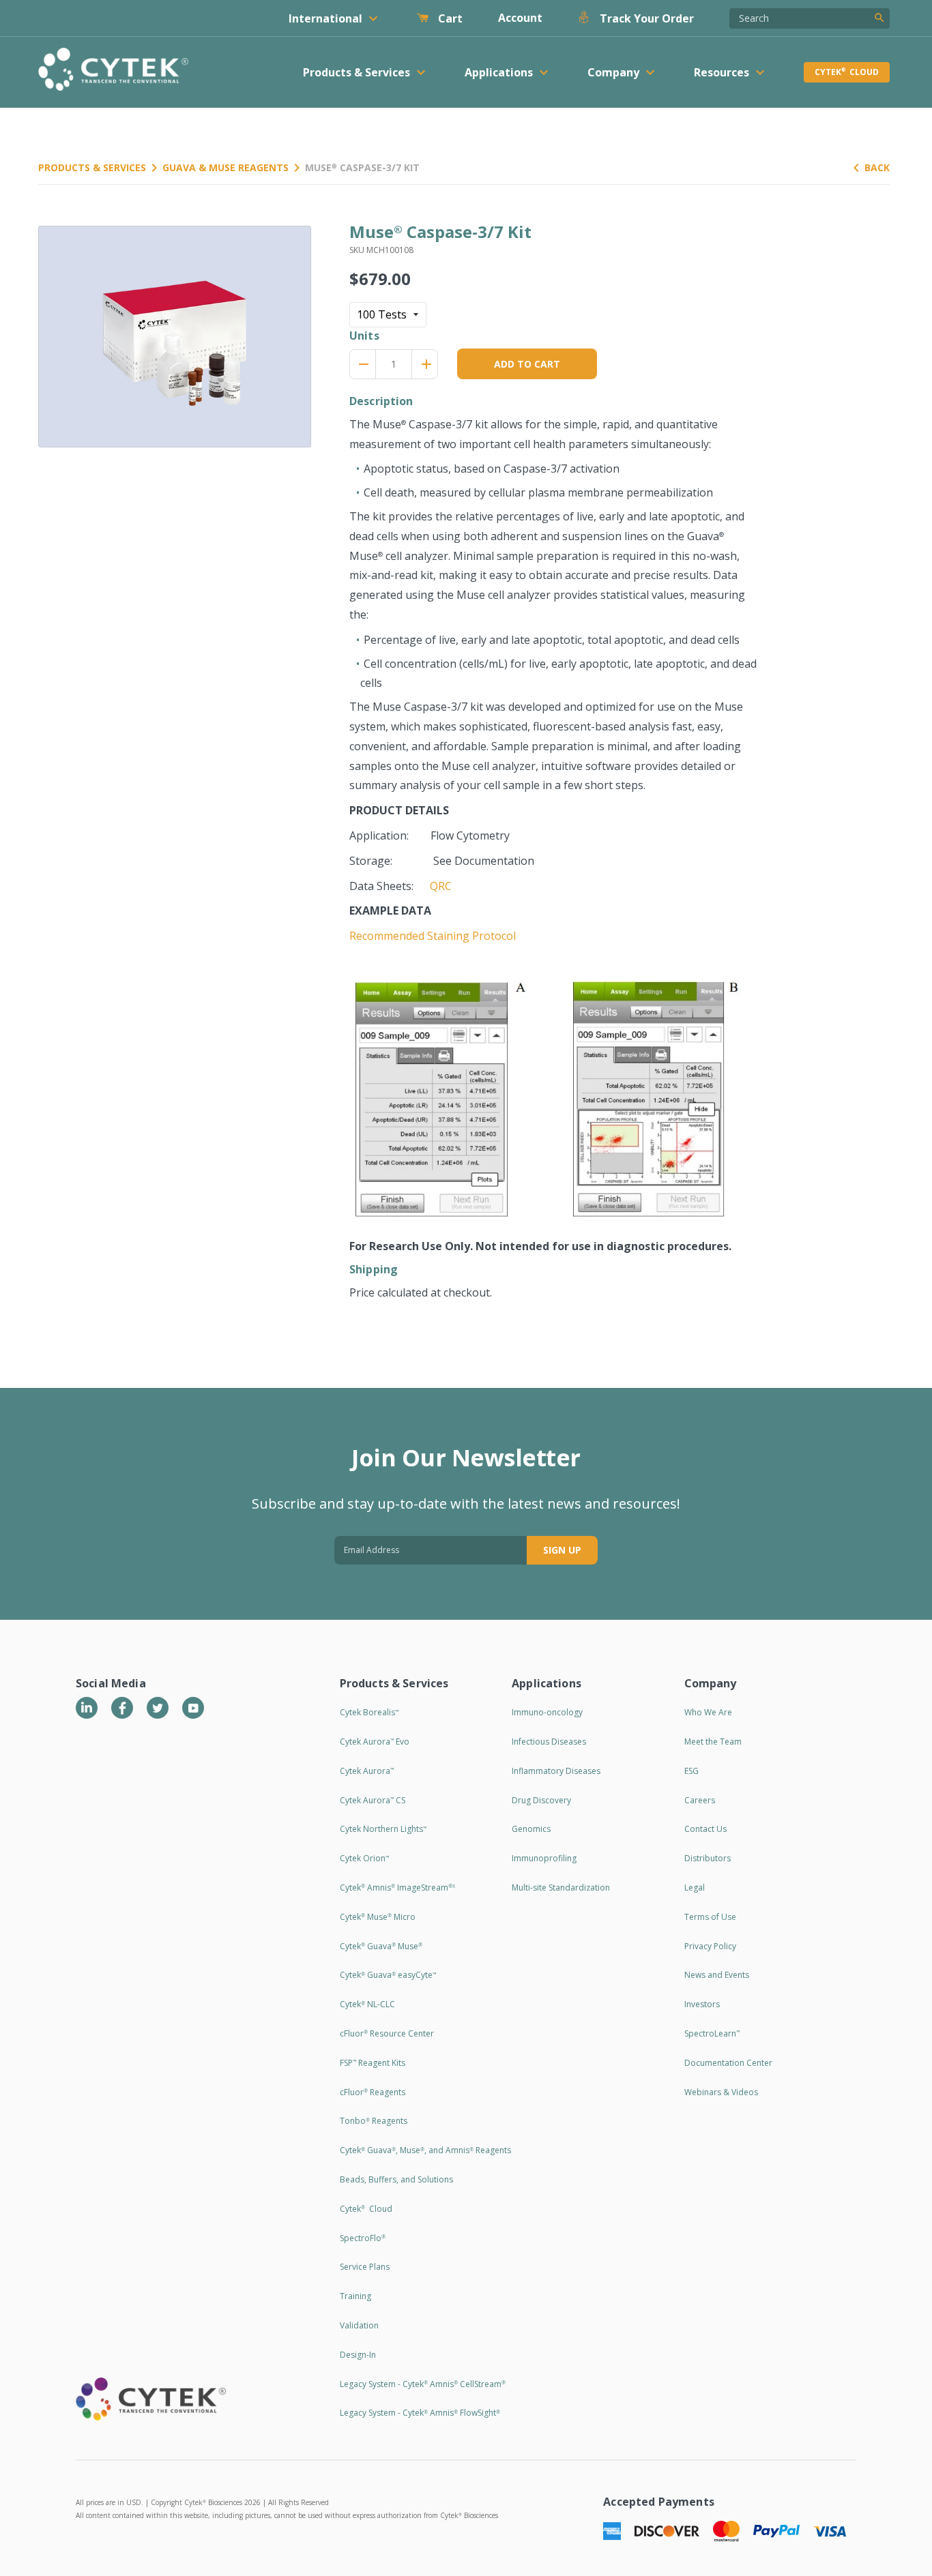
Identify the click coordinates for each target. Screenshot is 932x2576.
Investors (702, 2004)
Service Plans (365, 2267)
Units (364, 336)
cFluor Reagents (373, 2092)
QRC (441, 886)
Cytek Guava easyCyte (388, 1975)
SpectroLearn (712, 2033)
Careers (700, 1800)
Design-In (358, 2355)
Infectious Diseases (549, 1742)
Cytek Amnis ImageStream (397, 1887)
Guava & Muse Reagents (225, 167)
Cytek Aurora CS (373, 1800)
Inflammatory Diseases (556, 1771)
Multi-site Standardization (561, 1887)
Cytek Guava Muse (381, 1946)
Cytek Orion (364, 1858)
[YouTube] (193, 1708)
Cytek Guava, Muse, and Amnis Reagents (425, 2150)
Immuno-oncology (547, 1712)
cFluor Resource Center (387, 2033)
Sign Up (562, 1550)
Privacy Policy (710, 1946)
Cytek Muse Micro (378, 1917)
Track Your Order (645, 18)
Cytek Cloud (847, 72)
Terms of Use (710, 1917)
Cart (449, 18)
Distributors (708, 1858)
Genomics (531, 1829)
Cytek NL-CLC (367, 2004)
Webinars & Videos (721, 2092)
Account (520, 18)
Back (877, 167)
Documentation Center (728, 2063)
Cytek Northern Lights (383, 1829)
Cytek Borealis (369, 1712)
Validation (359, 2325)
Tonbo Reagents (374, 2121)
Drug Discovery (541, 1800)
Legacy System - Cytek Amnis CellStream (423, 2384)
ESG (691, 1771)
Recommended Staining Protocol (433, 936)
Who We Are (708, 1712)
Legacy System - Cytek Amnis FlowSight (420, 2413)
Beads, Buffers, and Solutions (396, 2179)
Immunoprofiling (544, 1858)
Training (355, 2296)
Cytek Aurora (367, 1771)
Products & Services (92, 167)
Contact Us (705, 1829)
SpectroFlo (363, 2238)
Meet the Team (713, 1742)
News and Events (717, 1975)
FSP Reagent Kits (373, 2063)
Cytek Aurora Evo (375, 1742)
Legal (695, 1887)
